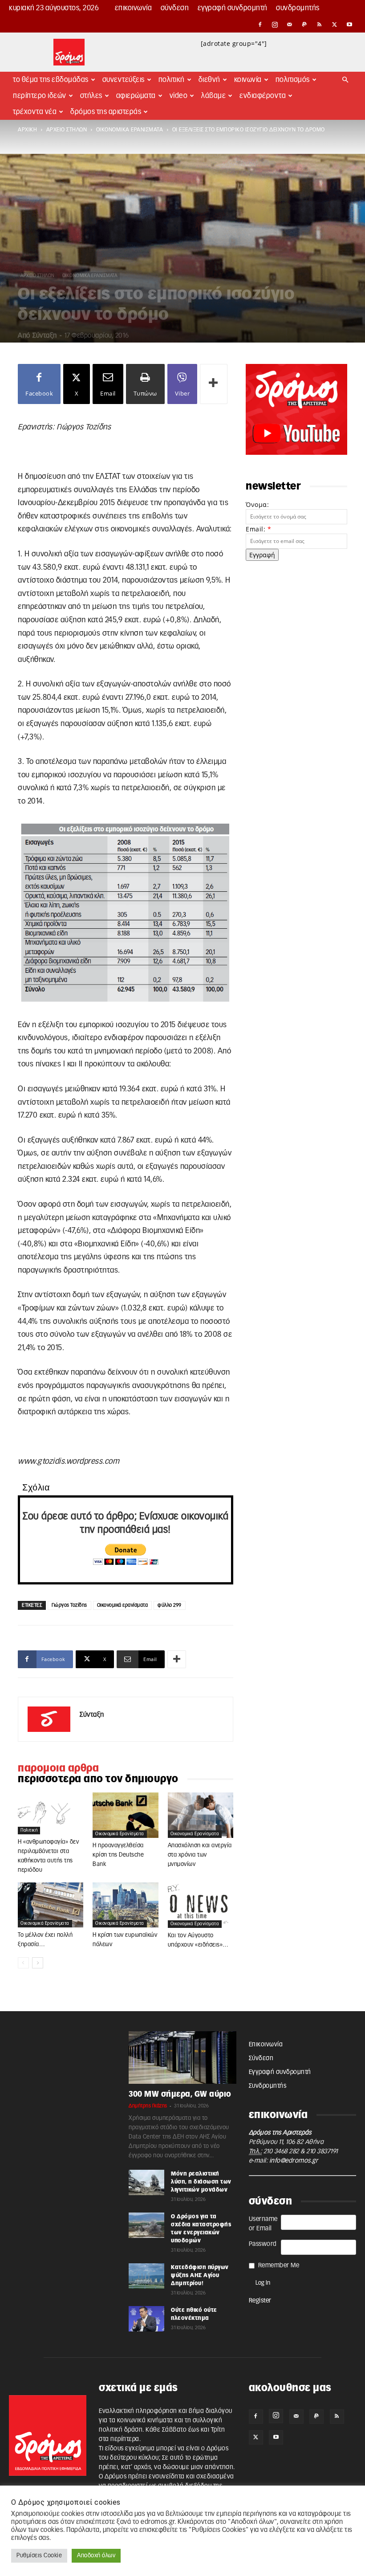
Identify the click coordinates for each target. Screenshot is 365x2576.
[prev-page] (23, 1963)
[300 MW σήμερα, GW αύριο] (182, 2058)
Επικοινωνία (134, 8)
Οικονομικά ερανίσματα (123, 1605)
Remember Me (279, 2266)
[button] (345, 80)
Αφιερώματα (136, 96)
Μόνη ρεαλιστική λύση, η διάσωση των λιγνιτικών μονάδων (201, 2182)
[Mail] (290, 24)
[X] (335, 24)
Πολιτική (172, 80)
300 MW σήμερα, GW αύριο (180, 2094)
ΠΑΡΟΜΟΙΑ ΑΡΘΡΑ (58, 1768)
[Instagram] (275, 24)
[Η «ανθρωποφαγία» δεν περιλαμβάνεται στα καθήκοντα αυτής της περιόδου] (51, 1813)
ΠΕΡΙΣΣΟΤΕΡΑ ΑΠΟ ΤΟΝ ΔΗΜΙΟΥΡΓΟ (98, 1779)
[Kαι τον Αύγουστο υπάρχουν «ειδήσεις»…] (201, 1905)
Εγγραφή (262, 555)
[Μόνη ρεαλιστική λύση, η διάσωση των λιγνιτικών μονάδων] (146, 2182)
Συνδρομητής (298, 8)
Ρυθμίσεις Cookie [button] (39, 2556)
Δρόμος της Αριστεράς (106, 112)
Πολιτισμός (293, 80)
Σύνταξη (45, 336)
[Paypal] (305, 24)
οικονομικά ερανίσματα (130, 130)
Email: (258, 529)
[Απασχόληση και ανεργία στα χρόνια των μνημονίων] (201, 1815)
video (179, 96)
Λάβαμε (213, 96)
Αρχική (27, 130)
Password (263, 2244)
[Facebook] (260, 24)
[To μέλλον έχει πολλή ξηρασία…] (51, 1905)
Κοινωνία (248, 80)
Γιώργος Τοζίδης (69, 1605)
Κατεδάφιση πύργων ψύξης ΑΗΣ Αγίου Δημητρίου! (200, 2275)
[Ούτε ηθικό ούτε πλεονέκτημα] (146, 2319)
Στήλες (91, 96)
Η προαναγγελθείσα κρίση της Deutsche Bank (118, 1855)
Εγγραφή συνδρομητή (233, 8)
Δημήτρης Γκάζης (148, 2106)
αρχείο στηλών (67, 130)
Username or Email (263, 2224)
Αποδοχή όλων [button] (96, 2556)
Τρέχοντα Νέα (35, 112)
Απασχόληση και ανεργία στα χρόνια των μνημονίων (200, 1855)
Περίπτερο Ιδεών (40, 96)
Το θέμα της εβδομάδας (51, 80)
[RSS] (320, 24)
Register (260, 2301)
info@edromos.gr (294, 2161)
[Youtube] (349, 24)
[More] (214, 384)
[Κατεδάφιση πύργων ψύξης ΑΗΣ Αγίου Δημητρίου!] (146, 2276)
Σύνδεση (175, 8)
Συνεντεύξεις (124, 80)
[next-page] (38, 1963)
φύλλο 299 (170, 1605)
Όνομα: (257, 504)
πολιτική (29, 1830)
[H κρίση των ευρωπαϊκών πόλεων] (125, 1905)
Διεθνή (209, 80)
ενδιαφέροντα (263, 96)
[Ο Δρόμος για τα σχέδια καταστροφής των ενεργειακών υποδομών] (146, 2225)
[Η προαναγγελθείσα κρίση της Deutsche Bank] (125, 1815)
